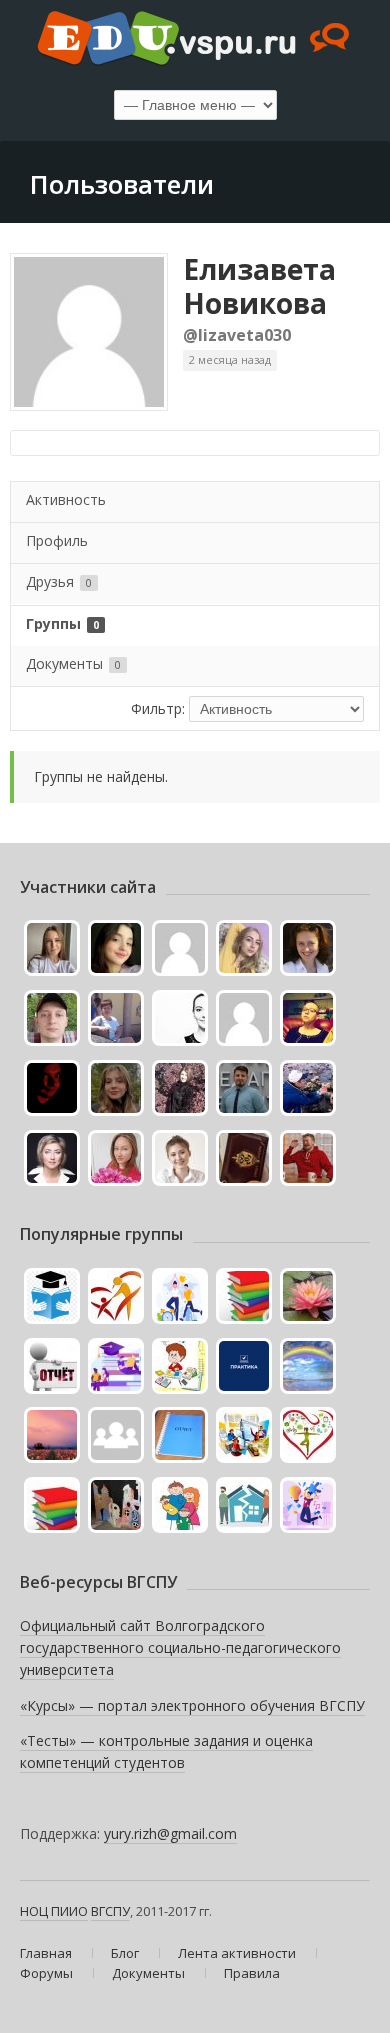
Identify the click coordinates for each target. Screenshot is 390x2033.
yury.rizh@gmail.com (170, 1833)
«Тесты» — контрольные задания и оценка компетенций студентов (166, 1751)
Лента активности (237, 1953)
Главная (46, 1953)
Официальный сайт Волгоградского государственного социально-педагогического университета (180, 1647)
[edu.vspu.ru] (195, 40)
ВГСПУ (110, 1911)
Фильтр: (158, 708)
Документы (73, 663)
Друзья (59, 581)
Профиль (57, 540)
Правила (252, 1973)
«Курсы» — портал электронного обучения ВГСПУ (192, 1705)
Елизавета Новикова (259, 286)
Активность (66, 499)
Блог (125, 1953)
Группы (62, 623)
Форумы (46, 1973)
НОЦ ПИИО (54, 1911)
